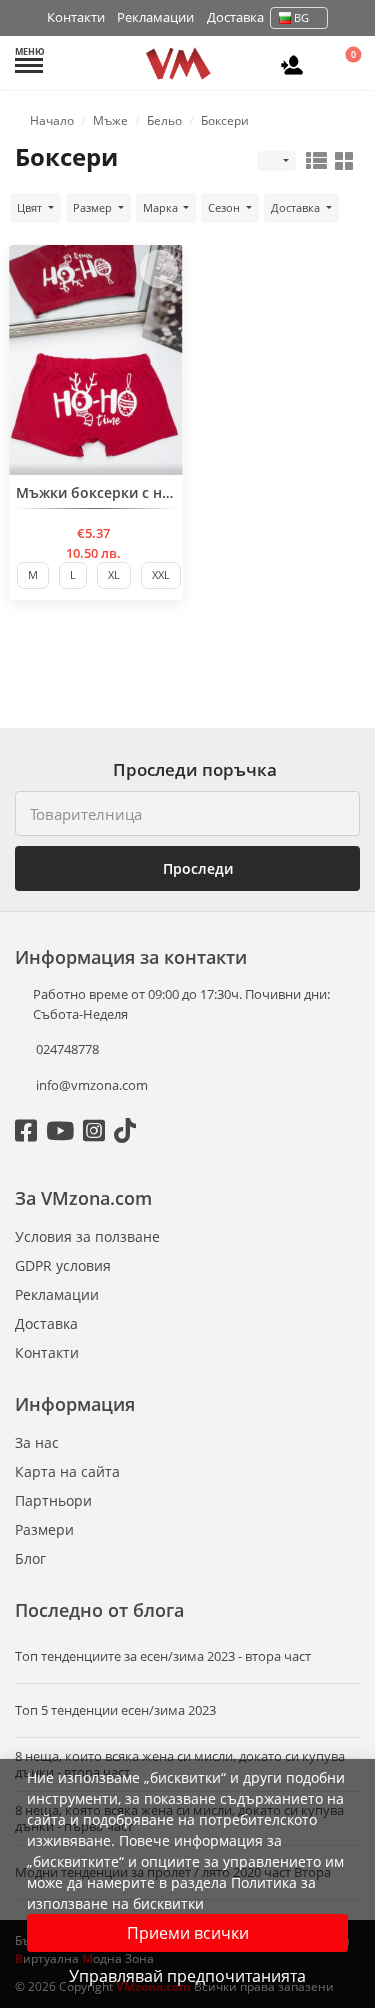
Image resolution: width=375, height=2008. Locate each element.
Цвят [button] (31, 207)
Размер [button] (94, 207)
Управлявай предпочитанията (187, 1976)
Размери (44, 1529)
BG (301, 17)
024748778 (66, 1049)
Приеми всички (188, 1933)
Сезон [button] (225, 207)
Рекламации (155, 17)
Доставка (235, 17)
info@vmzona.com (92, 1085)
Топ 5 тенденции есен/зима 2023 (115, 1710)
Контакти (76, 17)
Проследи (196, 868)
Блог (30, 1558)
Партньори (53, 1500)
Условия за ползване (87, 1236)
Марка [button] (162, 207)
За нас (37, 1442)
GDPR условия (63, 1265)
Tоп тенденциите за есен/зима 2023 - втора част (163, 1656)
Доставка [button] (297, 207)
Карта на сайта (67, 1471)
